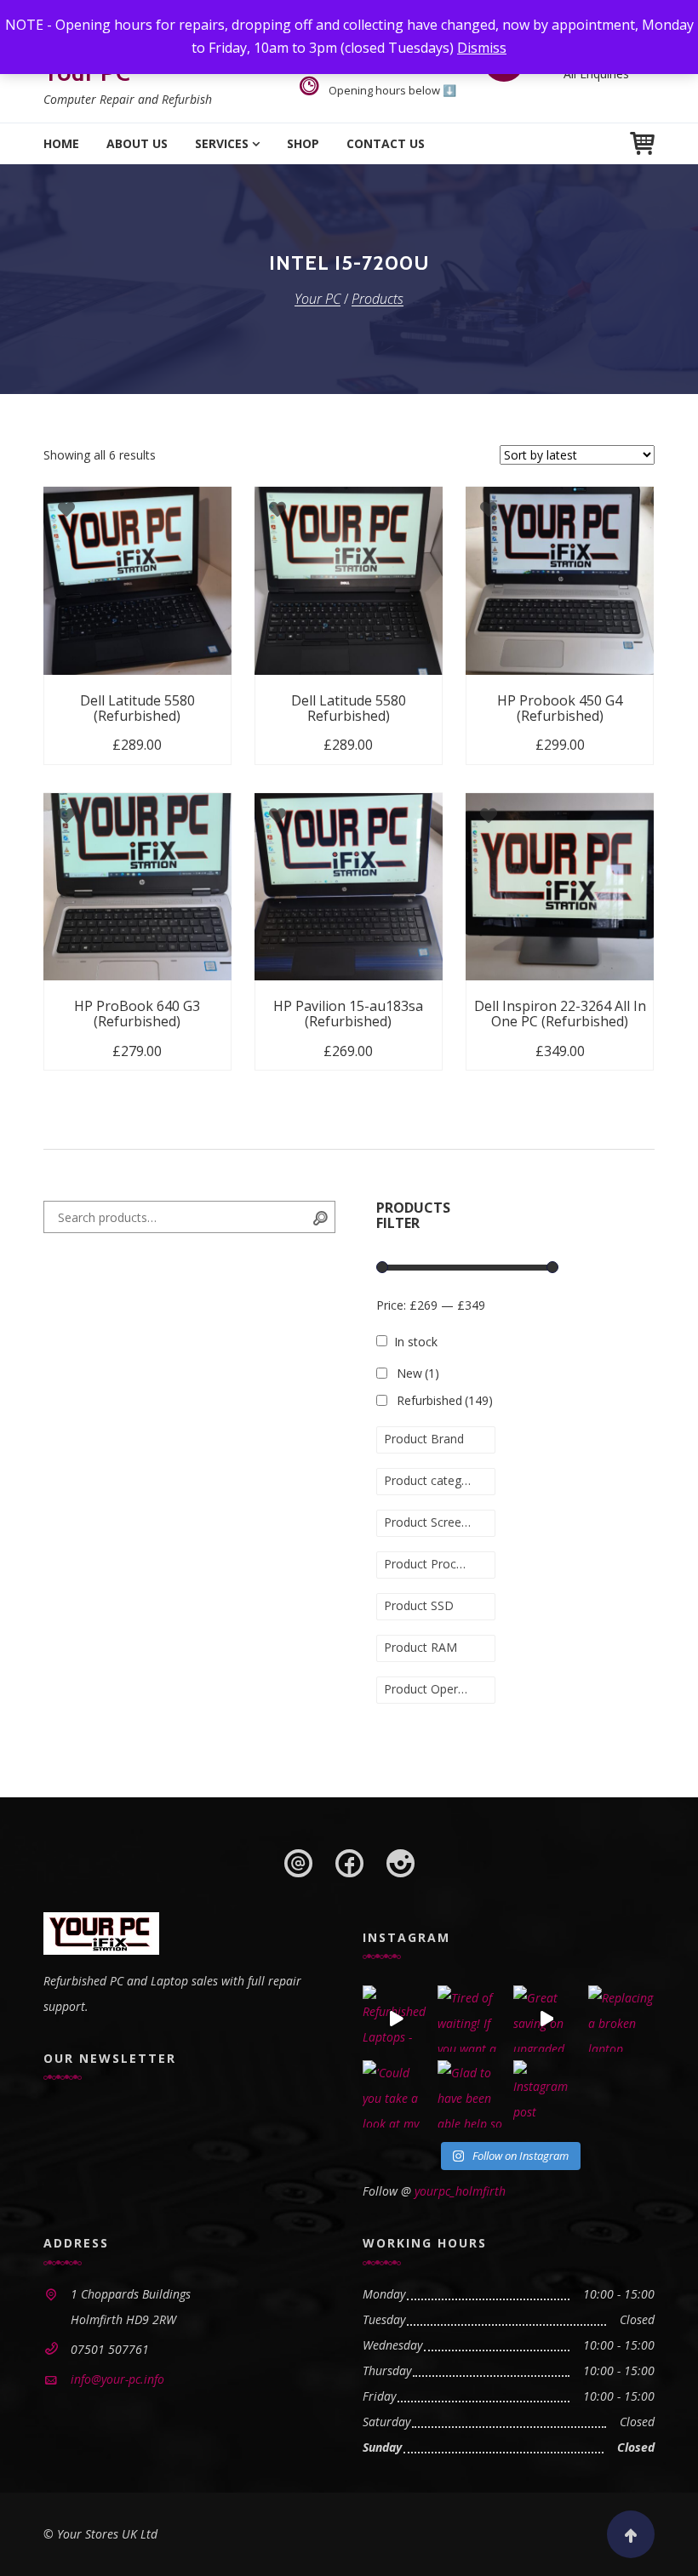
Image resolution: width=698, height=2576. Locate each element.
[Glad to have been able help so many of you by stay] (471, 2093)
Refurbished (445, 1400)
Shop (303, 143)
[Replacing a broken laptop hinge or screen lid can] (621, 2019)
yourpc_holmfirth (460, 2191)
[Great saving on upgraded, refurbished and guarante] (546, 2019)
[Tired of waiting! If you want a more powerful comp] (471, 2019)
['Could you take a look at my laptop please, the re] (396, 2093)
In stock (416, 1342)
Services (222, 143)
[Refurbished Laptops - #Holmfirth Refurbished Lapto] (396, 2019)
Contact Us (386, 143)
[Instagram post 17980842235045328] (546, 2093)
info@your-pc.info (117, 2379)
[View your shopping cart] (642, 143)
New (418, 1373)
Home (61, 143)
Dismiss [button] (482, 48)
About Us (137, 143)
